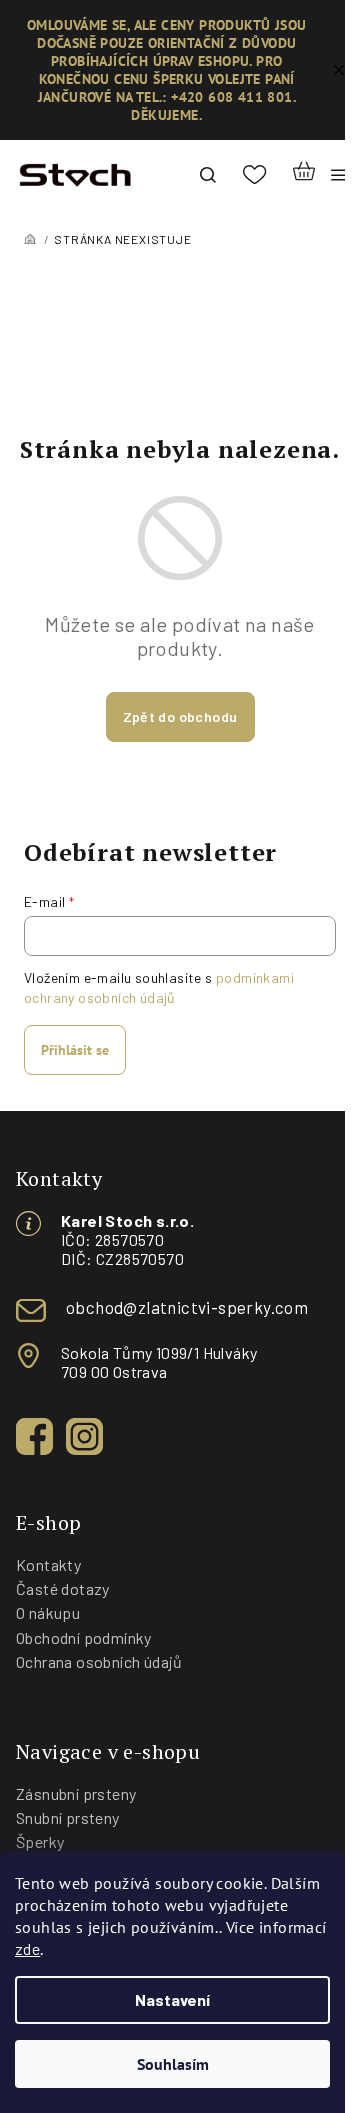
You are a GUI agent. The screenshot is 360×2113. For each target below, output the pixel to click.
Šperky (40, 1841)
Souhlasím (173, 2064)
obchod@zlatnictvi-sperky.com (187, 1307)
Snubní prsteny (68, 1817)
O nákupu (48, 1612)
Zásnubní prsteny (76, 1793)
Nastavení (172, 1999)
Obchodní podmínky (84, 1637)
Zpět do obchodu (180, 716)
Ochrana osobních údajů (99, 1661)
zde (27, 1948)
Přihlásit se (75, 1050)
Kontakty (48, 1564)
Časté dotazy (63, 1588)
